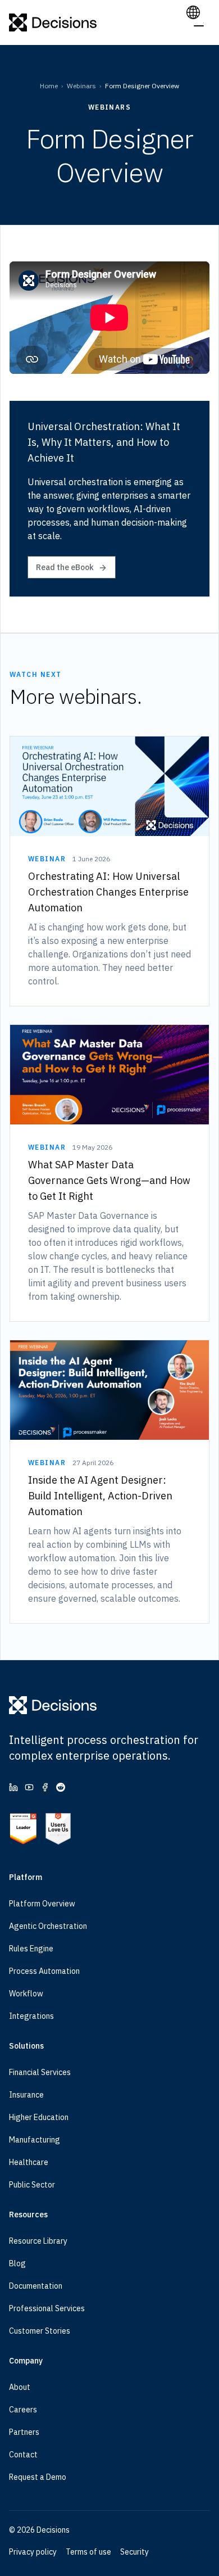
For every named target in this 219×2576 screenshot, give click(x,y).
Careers (23, 2410)
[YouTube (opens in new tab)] (29, 1787)
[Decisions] (53, 22)
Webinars (81, 86)
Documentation (36, 2286)
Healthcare (29, 2162)
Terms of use (88, 2552)
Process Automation (44, 1971)
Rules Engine (31, 1949)
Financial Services (40, 2072)
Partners (24, 2432)
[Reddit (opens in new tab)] (61, 1787)
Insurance (26, 2095)
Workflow (26, 1994)
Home (49, 86)
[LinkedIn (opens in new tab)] (13, 1787)
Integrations (31, 2016)
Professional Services (47, 2308)
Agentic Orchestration (48, 1926)
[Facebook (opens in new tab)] (45, 1787)
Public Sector (32, 2185)
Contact (23, 2455)
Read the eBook (65, 567)
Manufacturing (35, 2140)
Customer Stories (40, 2331)
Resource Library (38, 2241)
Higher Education (39, 2117)
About (20, 2387)
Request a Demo (38, 2477)
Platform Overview (42, 1904)
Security (134, 2552)
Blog (17, 2263)
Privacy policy (33, 2552)
